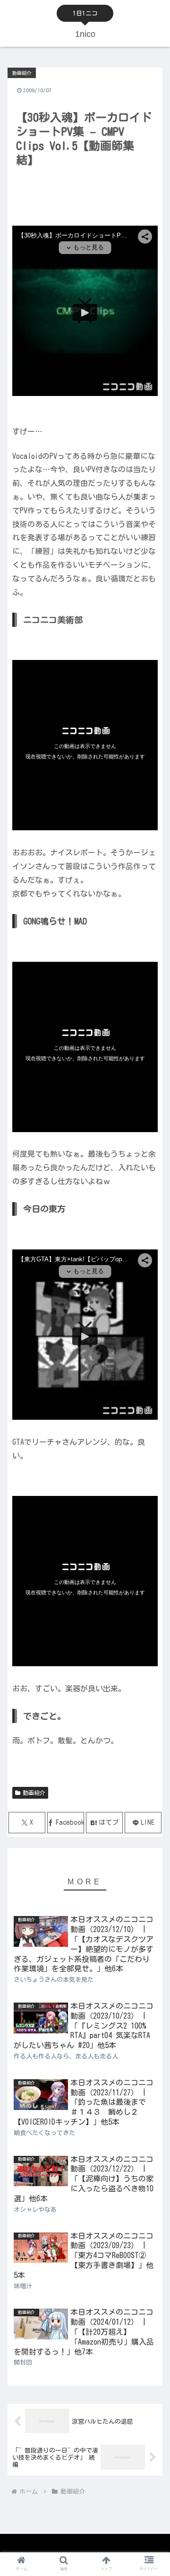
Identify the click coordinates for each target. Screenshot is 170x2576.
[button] (152, 1611)
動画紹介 (34, 1793)
